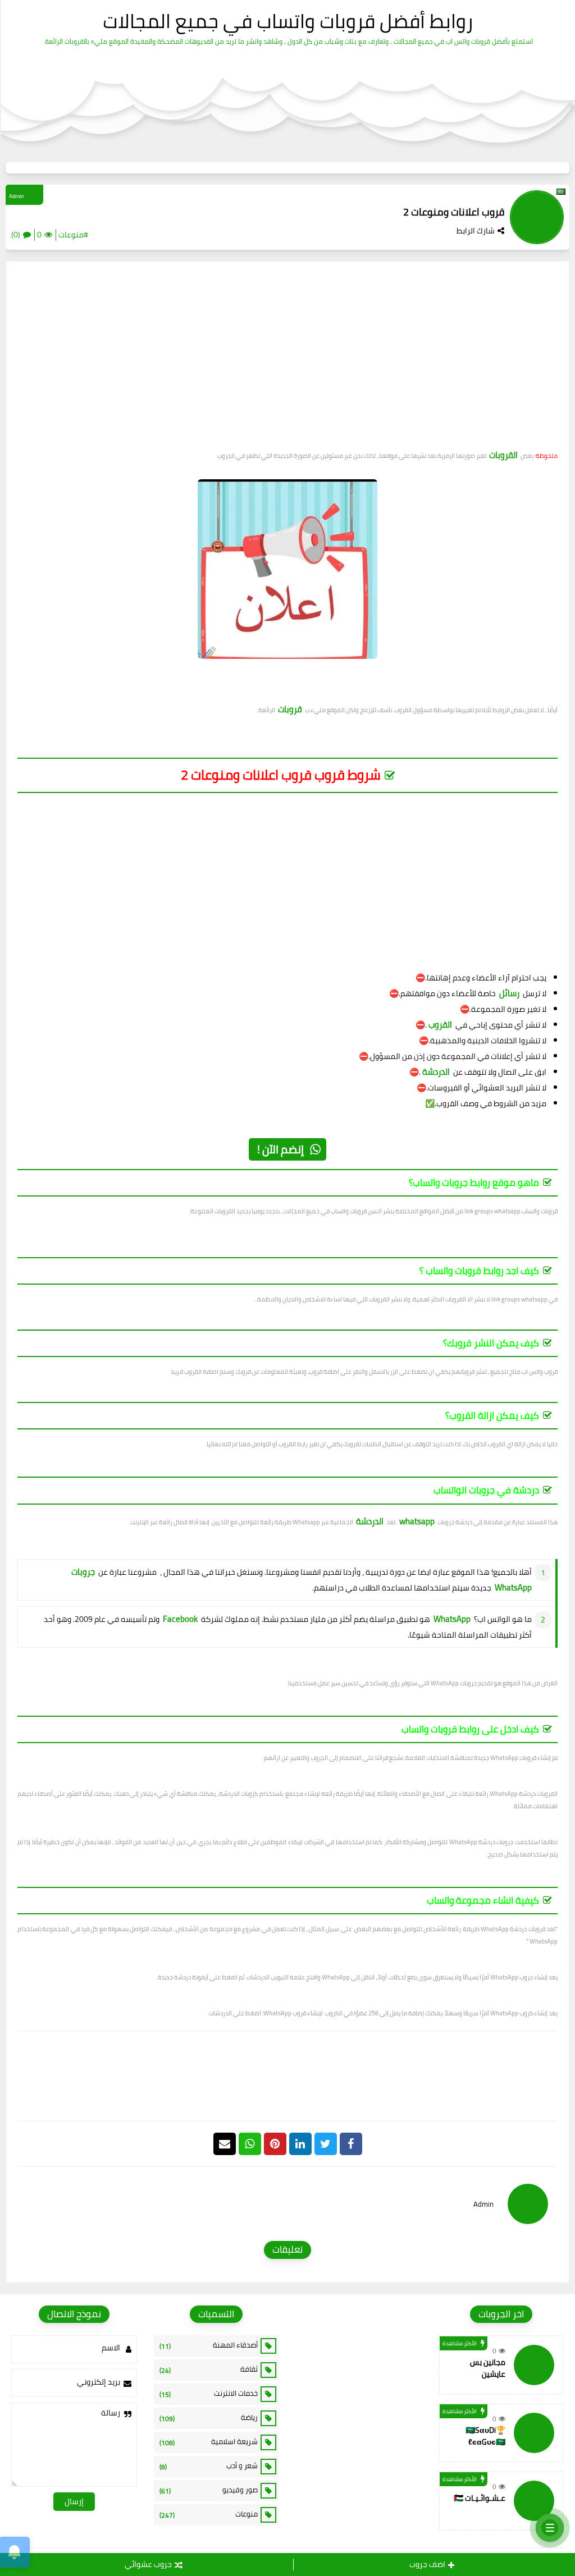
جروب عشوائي (148, 2564)
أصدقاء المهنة (209, 2345)
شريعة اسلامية (209, 2442)
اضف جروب (427, 2564)
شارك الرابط (476, 231)
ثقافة (209, 2369)
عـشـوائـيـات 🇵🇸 (480, 2498)
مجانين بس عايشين (488, 2368)
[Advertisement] (287, 360)
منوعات (209, 2514)
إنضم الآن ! (280, 1149)
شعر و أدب (209, 2466)
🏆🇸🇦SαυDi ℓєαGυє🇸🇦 (485, 2436)
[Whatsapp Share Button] (250, 2144)
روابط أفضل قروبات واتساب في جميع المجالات (288, 21)
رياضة (209, 2418)
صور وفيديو (209, 2490)
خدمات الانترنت (209, 2394)
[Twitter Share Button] (326, 2144)
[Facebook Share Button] (351, 2144)
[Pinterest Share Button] (300, 2144)
